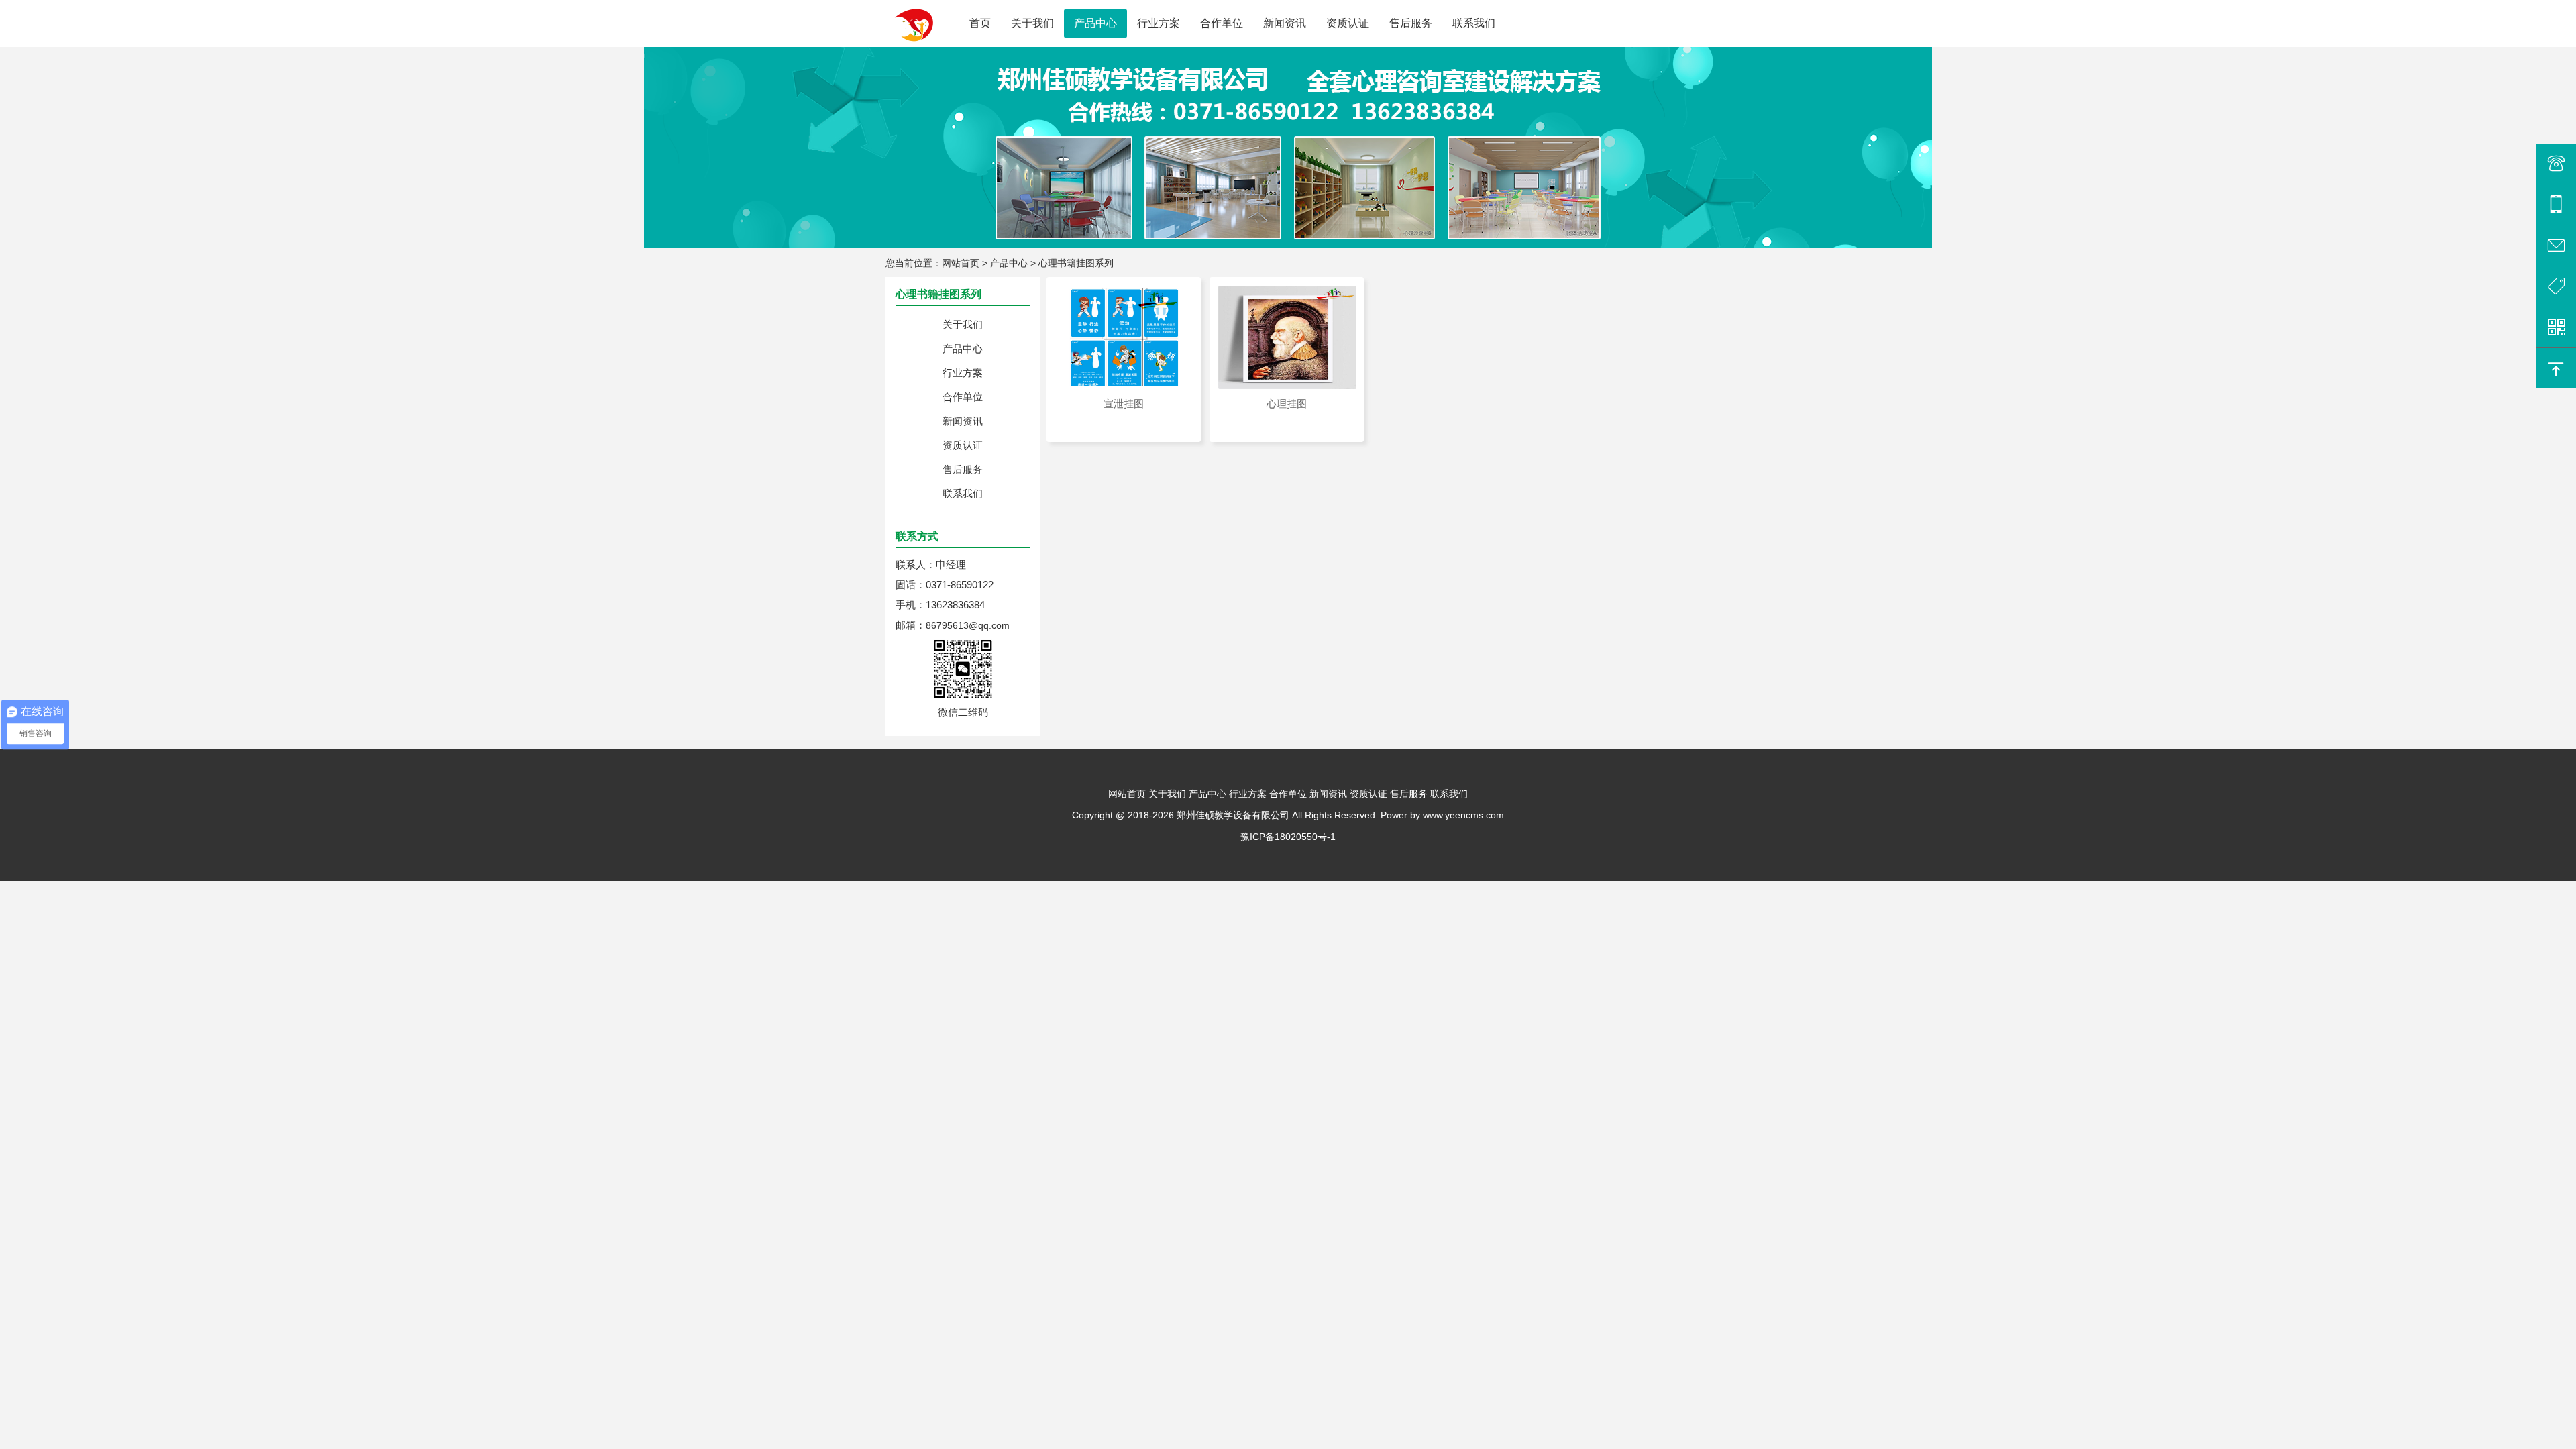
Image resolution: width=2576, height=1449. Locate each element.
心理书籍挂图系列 (1076, 263)
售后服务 (1411, 23)
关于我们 (1032, 23)
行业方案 (1159, 23)
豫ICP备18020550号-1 (1288, 837)
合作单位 (1222, 23)
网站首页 (961, 263)
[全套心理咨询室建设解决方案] (1, 52)
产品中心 (1095, 23)
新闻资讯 (1285, 23)
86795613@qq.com (968, 625)
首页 (980, 23)
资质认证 (1348, 23)
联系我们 (1474, 23)
